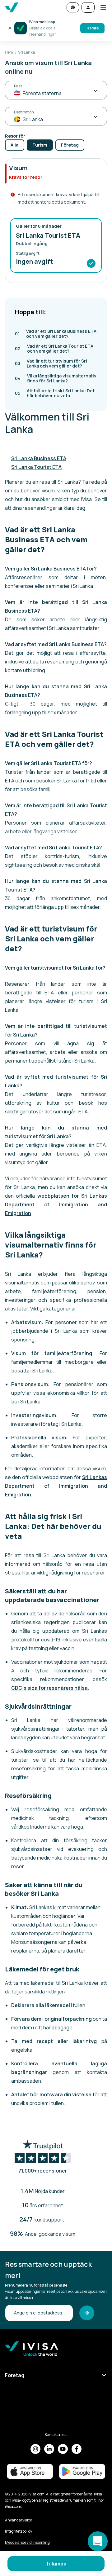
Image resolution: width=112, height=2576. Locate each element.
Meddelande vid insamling (27, 2542)
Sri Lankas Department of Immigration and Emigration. (56, 1486)
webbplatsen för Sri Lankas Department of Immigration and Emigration (56, 1204)
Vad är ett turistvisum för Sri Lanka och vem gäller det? (51, 363)
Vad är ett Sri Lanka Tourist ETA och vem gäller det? (54, 348)
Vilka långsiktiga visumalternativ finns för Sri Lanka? (56, 378)
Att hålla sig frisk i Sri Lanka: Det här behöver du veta (55, 393)
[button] (101, 7)
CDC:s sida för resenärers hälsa (49, 1688)
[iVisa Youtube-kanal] (63, 2449)
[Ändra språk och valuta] (73, 7)
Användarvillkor (19, 2520)
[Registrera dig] (87, 2313)
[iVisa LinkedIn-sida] (49, 2449)
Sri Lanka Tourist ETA (36, 467)
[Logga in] (88, 7)
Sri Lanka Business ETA (39, 458)
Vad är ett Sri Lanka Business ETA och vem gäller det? (56, 334)
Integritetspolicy (19, 2531)
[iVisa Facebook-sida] (77, 2449)
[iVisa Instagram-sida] (35, 2449)
